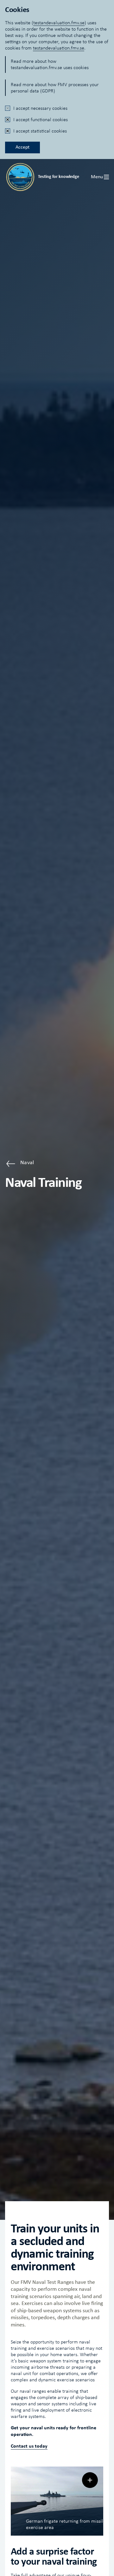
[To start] (20, 177)
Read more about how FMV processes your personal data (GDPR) (55, 88)
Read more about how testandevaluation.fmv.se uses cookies (50, 64)
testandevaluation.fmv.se (59, 23)
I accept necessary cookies (40, 108)
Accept (22, 147)
